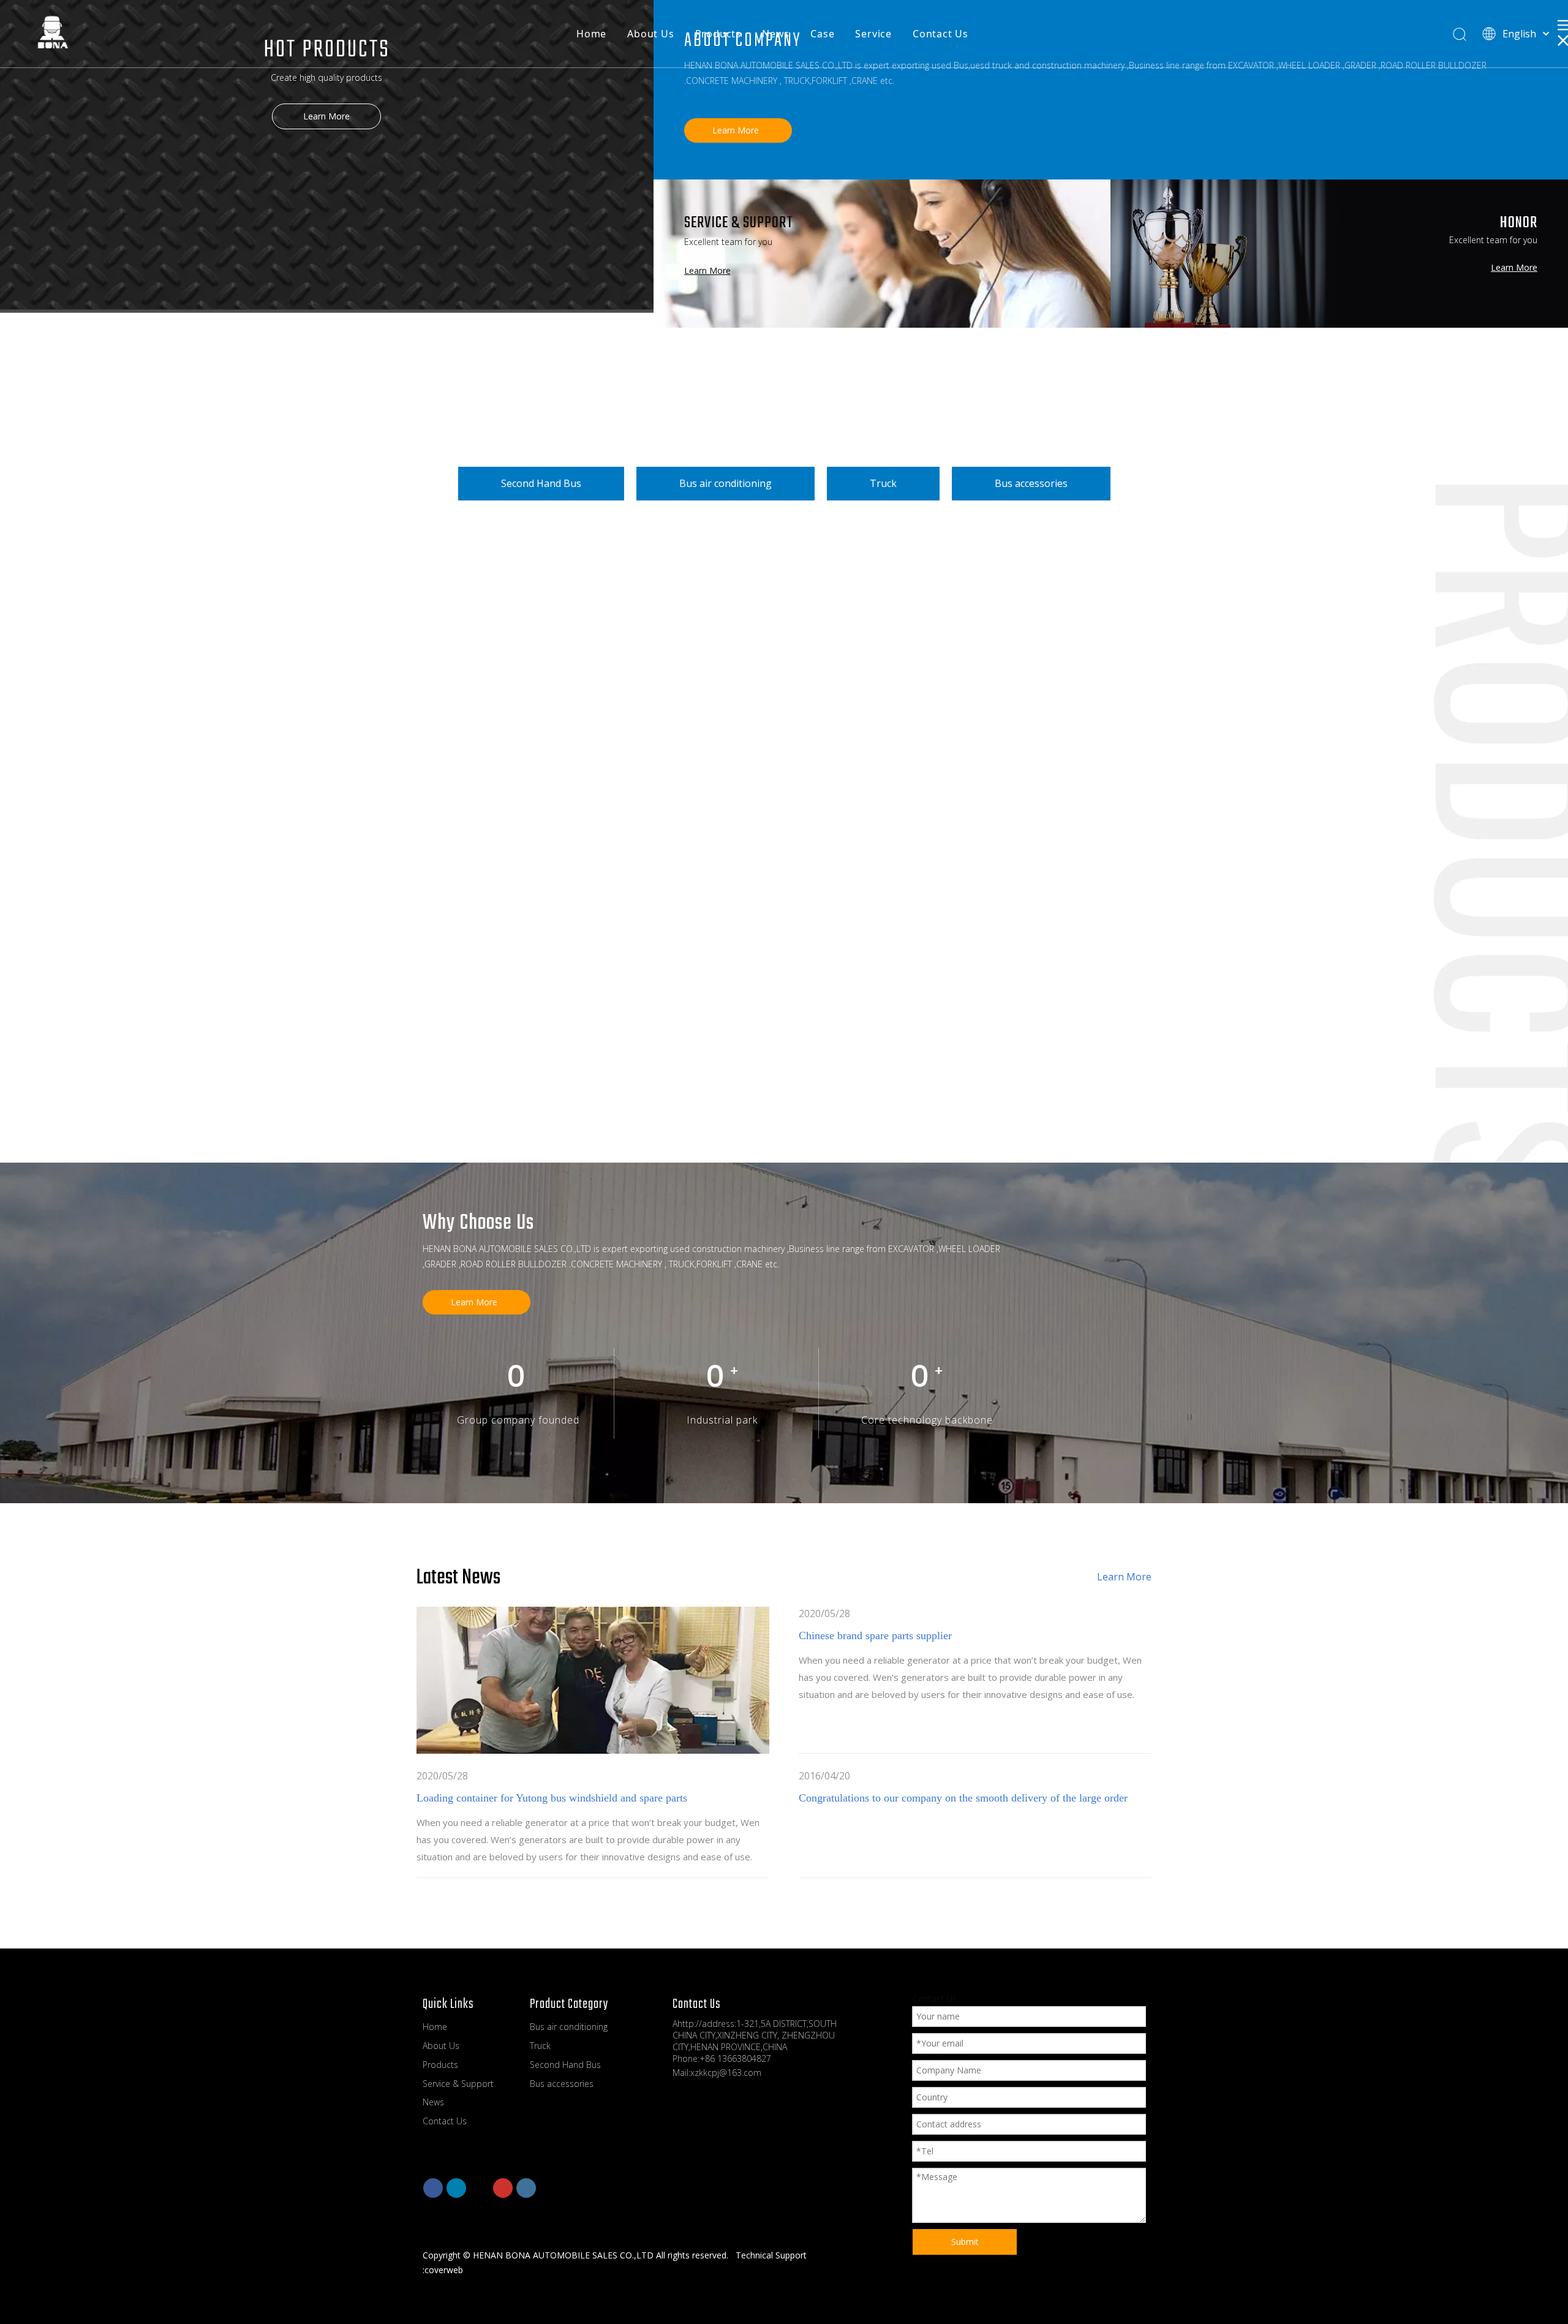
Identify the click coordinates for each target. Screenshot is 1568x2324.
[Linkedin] (456, 2188)
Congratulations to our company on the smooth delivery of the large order (963, 1798)
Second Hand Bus (541, 483)
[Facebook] (433, 2188)
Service (873, 34)
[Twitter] (480, 2188)
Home (591, 34)
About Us (650, 34)
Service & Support (458, 2084)
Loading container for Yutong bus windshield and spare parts (552, 1798)
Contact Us (940, 34)
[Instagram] (526, 2188)
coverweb (444, 2270)
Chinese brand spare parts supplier (875, 1635)
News (776, 34)
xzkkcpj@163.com (726, 2073)
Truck (883, 483)
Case (822, 34)
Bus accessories (1031, 483)
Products (718, 34)
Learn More (326, 116)
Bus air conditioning (726, 483)
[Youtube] (503, 2188)
